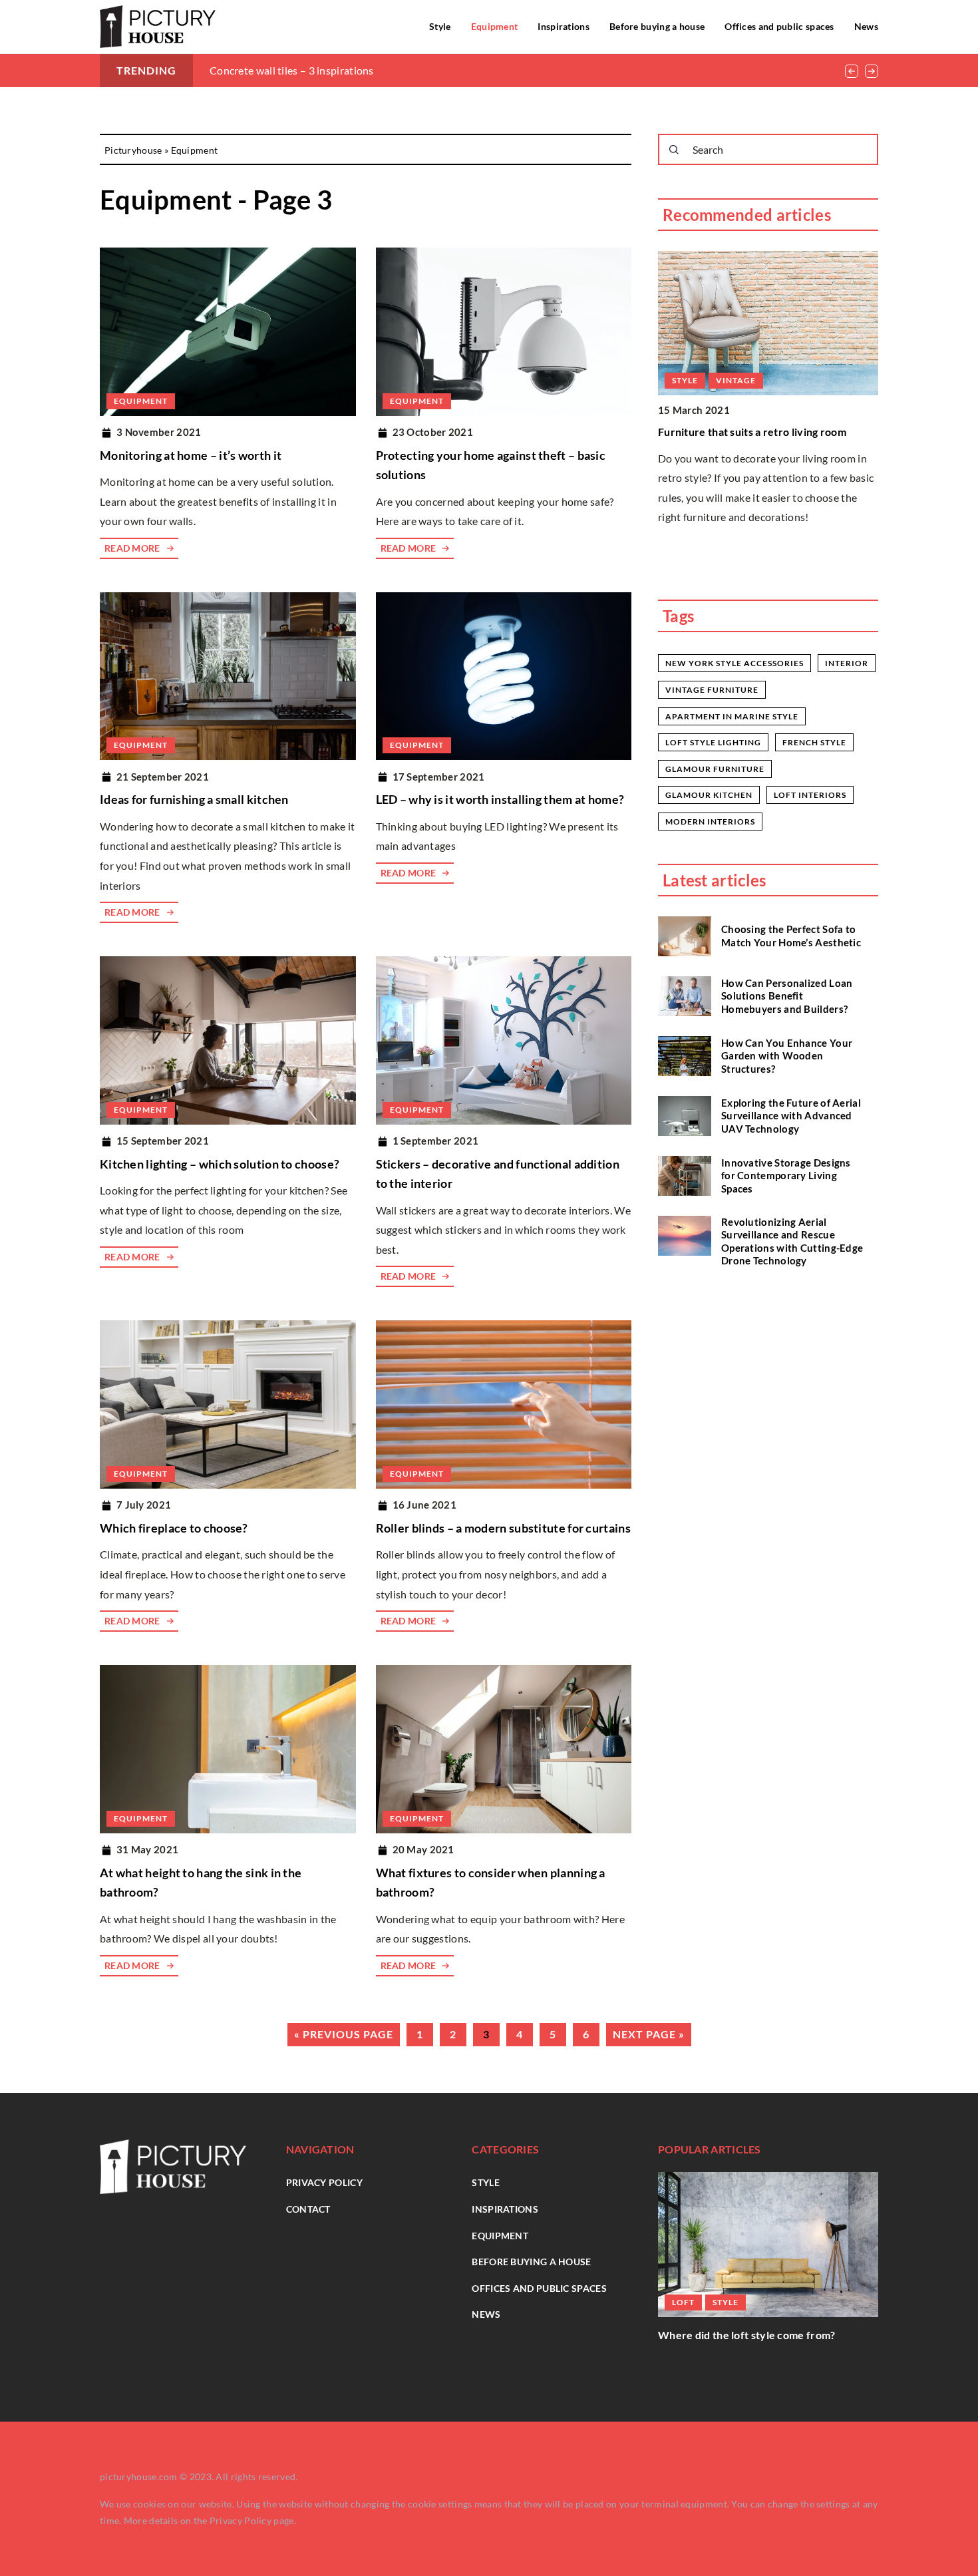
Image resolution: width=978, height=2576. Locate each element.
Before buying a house (657, 26)
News (866, 26)
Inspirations (564, 26)
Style (440, 26)
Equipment (495, 26)
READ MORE (132, 548)
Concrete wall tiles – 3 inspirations (292, 70)
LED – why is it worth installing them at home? (500, 799)
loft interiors (810, 795)
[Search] (674, 150)
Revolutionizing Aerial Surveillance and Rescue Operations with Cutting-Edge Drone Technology (792, 1241)
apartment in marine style (732, 716)
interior (847, 663)
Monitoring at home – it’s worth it (191, 455)
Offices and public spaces (779, 26)
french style (814, 742)
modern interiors (710, 822)
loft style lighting (713, 742)
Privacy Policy (241, 2520)
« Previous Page (344, 2034)
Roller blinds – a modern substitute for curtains (503, 1528)
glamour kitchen (709, 795)
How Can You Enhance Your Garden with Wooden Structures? (787, 1055)
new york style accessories (734, 663)
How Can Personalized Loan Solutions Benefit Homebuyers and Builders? (787, 995)
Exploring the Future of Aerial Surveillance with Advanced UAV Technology (791, 1115)
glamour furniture (715, 769)
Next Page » (649, 2034)
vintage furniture (712, 690)
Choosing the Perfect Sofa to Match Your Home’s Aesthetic (791, 936)
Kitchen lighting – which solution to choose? (220, 1164)
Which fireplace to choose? (174, 1528)
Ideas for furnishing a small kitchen (194, 799)
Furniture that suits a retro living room (752, 432)
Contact (308, 2209)
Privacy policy (324, 2182)
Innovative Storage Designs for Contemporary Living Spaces (786, 1175)
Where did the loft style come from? (747, 2335)
